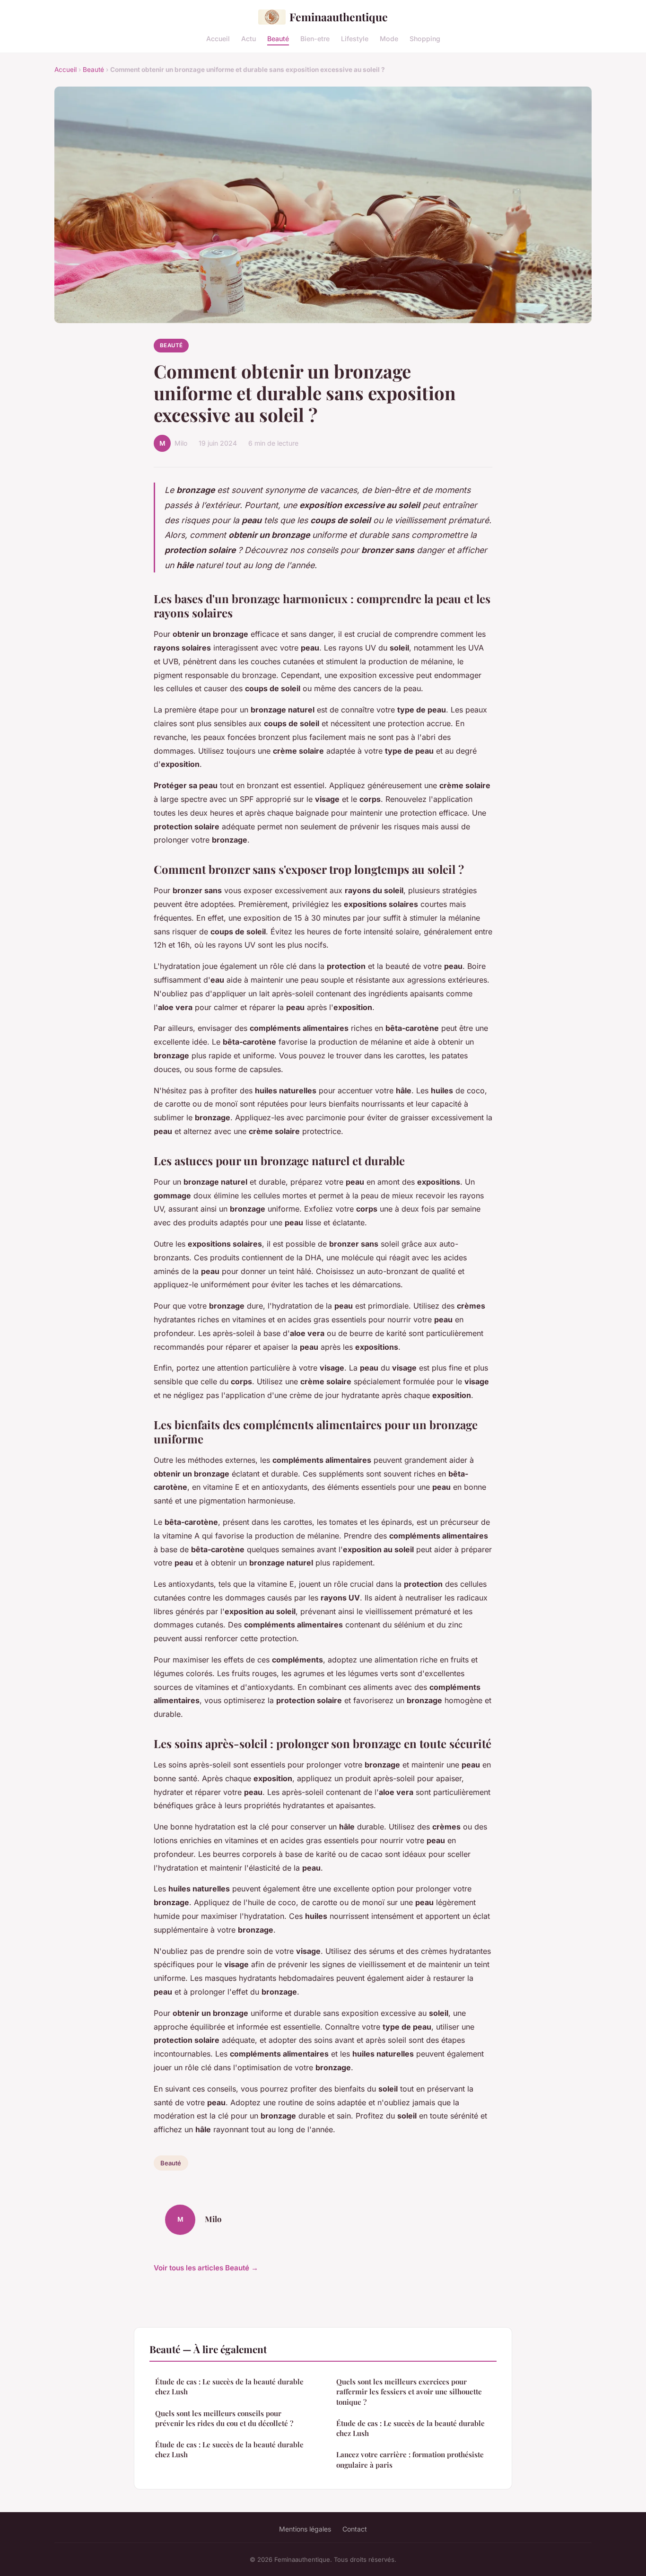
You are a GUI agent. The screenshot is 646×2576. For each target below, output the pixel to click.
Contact (355, 2529)
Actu (249, 38)
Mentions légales (305, 2529)
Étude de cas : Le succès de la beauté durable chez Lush (229, 2387)
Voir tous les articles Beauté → (206, 2268)
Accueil (218, 38)
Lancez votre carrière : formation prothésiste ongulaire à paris (410, 2459)
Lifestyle (355, 38)
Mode (389, 38)
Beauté (278, 38)
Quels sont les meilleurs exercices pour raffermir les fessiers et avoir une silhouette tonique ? (409, 2392)
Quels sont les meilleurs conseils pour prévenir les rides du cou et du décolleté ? (224, 2418)
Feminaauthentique (339, 17)
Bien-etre (315, 38)
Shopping (425, 38)
